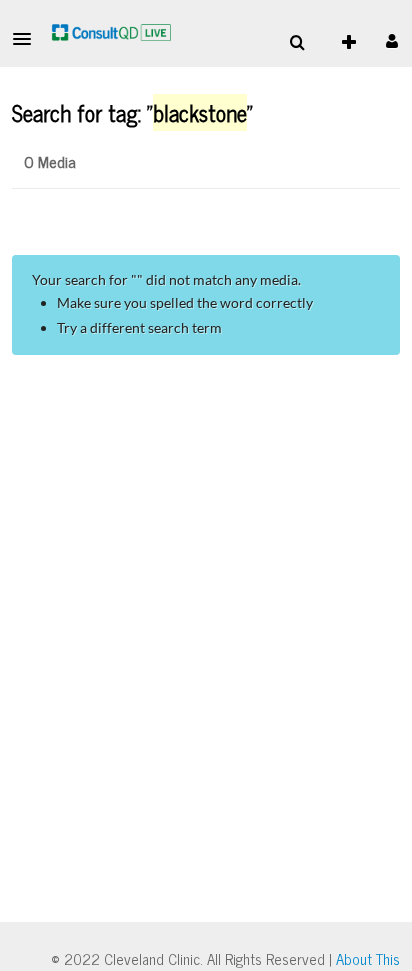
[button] (28, 39)
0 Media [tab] (50, 161)
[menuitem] (297, 43)
